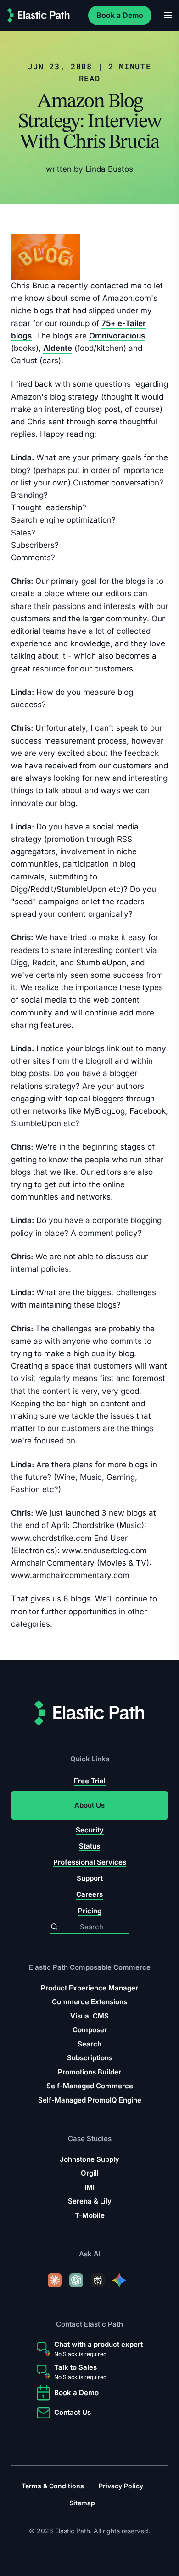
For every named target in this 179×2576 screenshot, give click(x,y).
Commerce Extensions (89, 2002)
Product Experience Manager (89, 1988)
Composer (90, 2030)
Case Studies (90, 2139)
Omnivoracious (117, 336)
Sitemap (82, 2503)
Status (89, 1846)
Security (90, 1830)
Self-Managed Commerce (90, 2086)
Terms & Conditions (53, 2486)
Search (89, 2044)
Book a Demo (120, 15)
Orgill (90, 2173)
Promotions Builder (89, 2072)
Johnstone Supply (89, 2159)
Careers (89, 1895)
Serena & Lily (90, 2201)
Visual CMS (89, 2016)
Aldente (58, 348)
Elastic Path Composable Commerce (90, 1967)
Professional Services (90, 1862)
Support (90, 1878)
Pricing (90, 1911)
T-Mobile (90, 2215)
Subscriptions (90, 2058)
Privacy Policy (121, 2486)
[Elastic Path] (39, 15)
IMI (89, 2187)
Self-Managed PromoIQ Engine (90, 2100)
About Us (89, 1806)
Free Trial (90, 1781)
